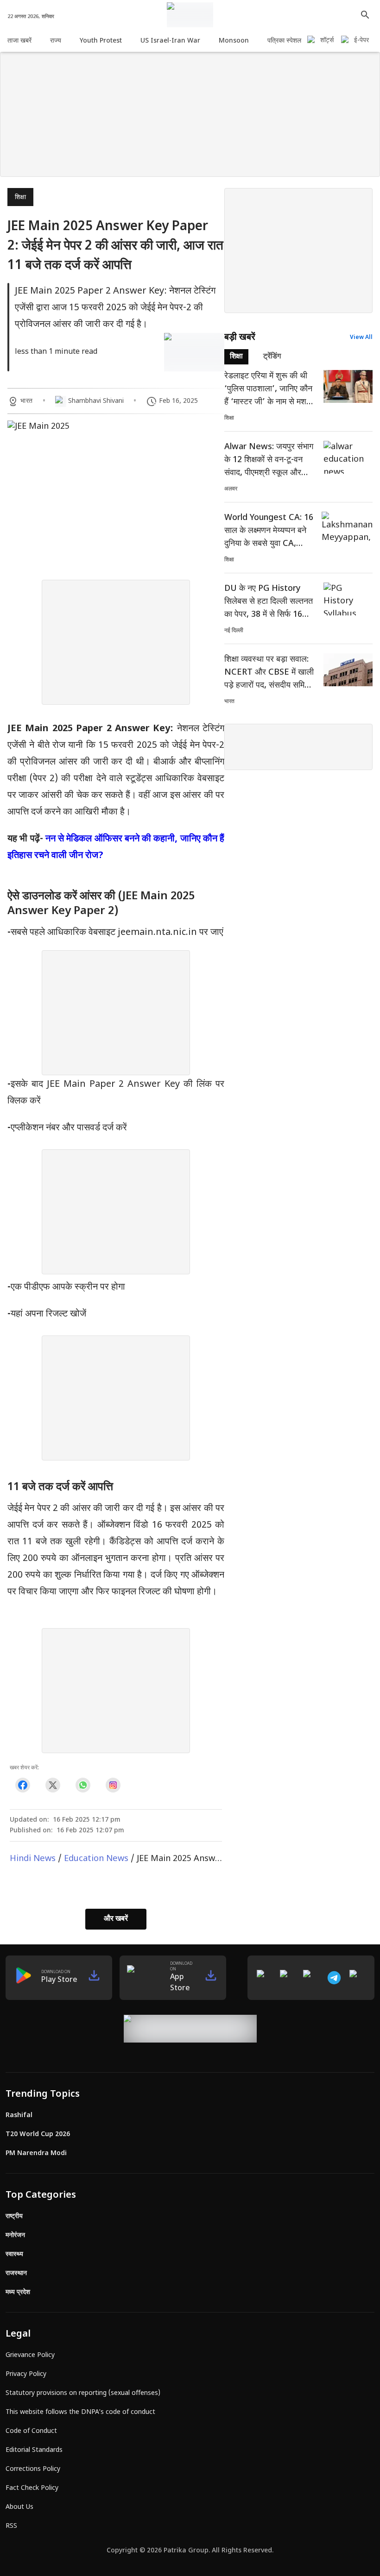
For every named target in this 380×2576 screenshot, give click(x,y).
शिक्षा (20, 197)
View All (361, 338)
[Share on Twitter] (53, 1785)
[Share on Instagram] (113, 1785)
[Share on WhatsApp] (83, 1785)
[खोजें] (365, 15)
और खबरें (116, 1919)
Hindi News (33, 1859)
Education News (96, 1859)
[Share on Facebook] (22, 1785)
